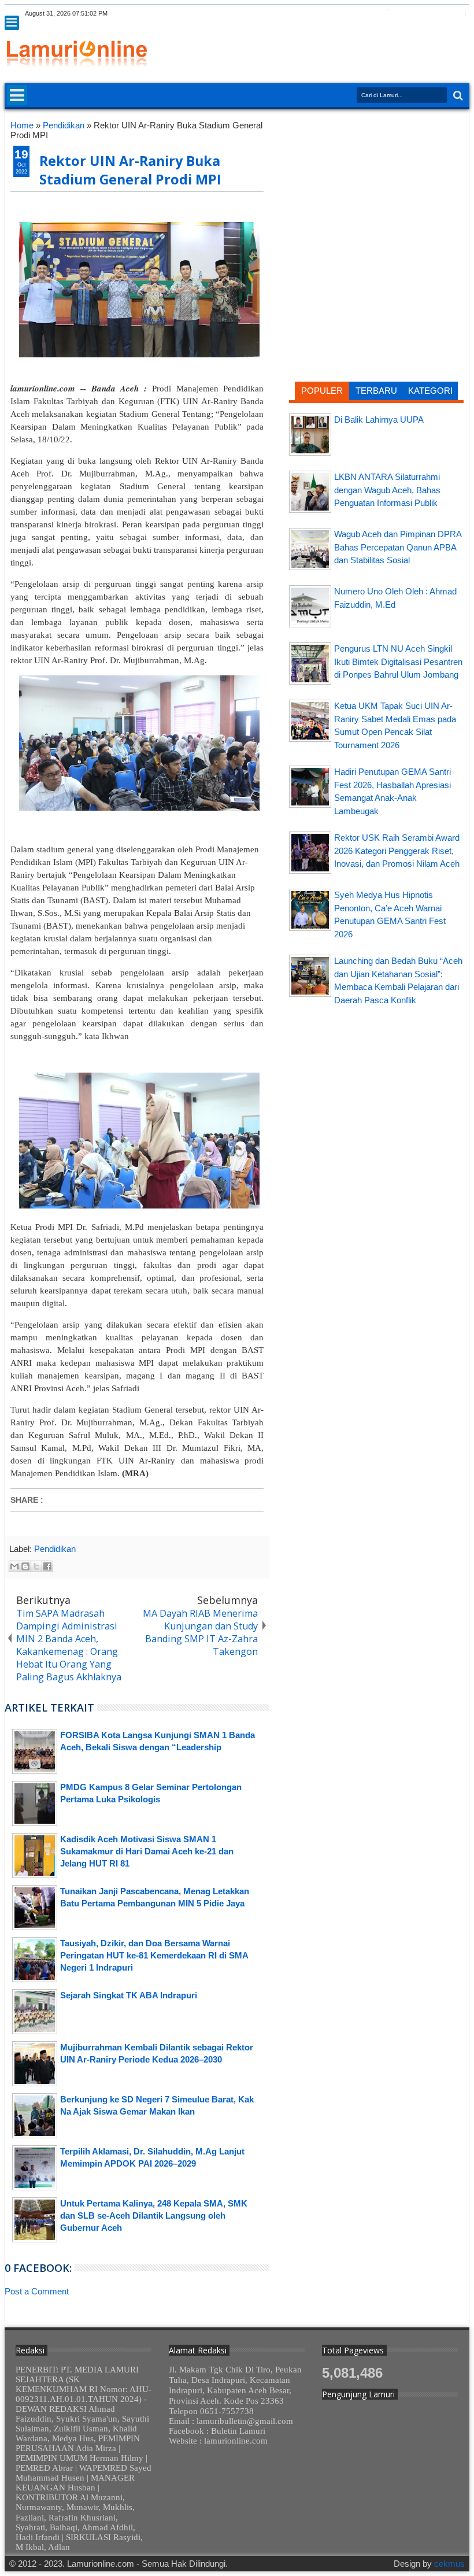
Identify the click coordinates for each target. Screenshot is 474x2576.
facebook (387, 14)
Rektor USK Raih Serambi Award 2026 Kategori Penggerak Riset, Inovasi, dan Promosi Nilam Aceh (397, 851)
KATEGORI (430, 391)
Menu (12, 23)
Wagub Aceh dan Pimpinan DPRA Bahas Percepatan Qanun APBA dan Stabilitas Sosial (398, 547)
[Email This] (14, 1566)
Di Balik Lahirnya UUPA (379, 420)
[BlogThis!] (25, 1566)
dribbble (447, 14)
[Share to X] (36, 1566)
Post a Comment (37, 2291)
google (402, 14)
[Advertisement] (376, 195)
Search (457, 96)
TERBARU (376, 391)
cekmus (449, 2564)
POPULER (322, 391)
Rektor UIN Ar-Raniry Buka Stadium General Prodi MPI (130, 170)
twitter (372, 14)
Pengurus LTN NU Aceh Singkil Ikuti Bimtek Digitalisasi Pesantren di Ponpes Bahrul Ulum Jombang (398, 661)
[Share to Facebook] (47, 1566)
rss (417, 14)
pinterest (462, 14)
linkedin (432, 14)
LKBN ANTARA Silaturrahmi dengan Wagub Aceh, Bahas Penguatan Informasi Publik (387, 490)
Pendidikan (55, 1549)
